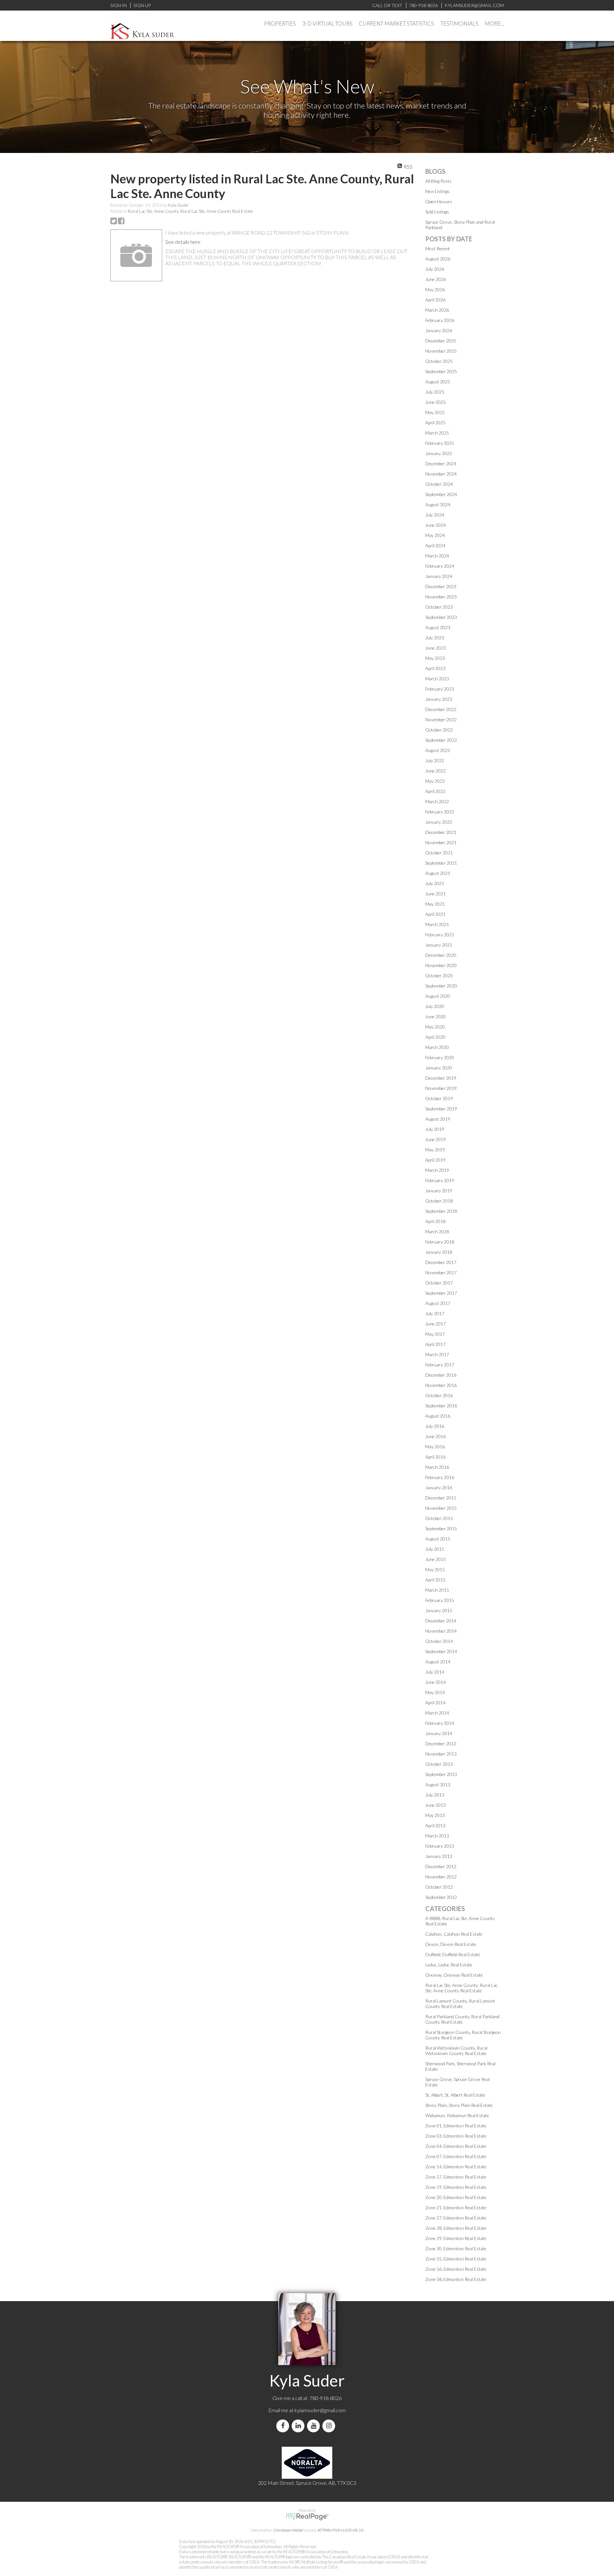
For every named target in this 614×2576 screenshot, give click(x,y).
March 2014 (437, 1713)
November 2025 (441, 351)
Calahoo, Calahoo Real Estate (454, 1934)
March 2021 (437, 924)
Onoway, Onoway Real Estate (454, 1975)
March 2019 (437, 1170)
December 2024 (441, 464)
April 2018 (435, 1221)
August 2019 (438, 1119)
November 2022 (441, 720)
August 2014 (438, 1662)
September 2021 (441, 863)
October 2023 (439, 607)
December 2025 (441, 341)
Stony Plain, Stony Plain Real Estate (459, 2105)
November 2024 (441, 474)
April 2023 (435, 668)
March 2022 (437, 801)
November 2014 (441, 1631)
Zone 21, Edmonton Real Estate (456, 2208)
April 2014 (435, 1703)
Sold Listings (437, 212)
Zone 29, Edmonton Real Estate (456, 2238)
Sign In (118, 5)
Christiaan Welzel (288, 2530)
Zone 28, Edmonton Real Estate (456, 2228)
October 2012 (439, 1887)
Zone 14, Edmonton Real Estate (456, 2167)
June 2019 (436, 1139)
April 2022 (435, 791)
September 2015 (441, 1528)
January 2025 (439, 453)
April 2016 (435, 1457)
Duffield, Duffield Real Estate (453, 1954)
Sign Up (142, 5)
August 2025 (438, 382)
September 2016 (441, 1406)
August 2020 (438, 996)
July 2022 (435, 760)
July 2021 (435, 883)
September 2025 (441, 371)
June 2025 (436, 402)
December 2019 (441, 1078)
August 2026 (438, 259)
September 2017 (441, 1293)
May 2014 (435, 1692)
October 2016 (439, 1395)
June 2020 (436, 1016)
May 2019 (435, 1150)
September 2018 (441, 1211)
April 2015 (435, 1580)
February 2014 (440, 1723)
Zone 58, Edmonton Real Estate (456, 2279)
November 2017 (441, 1272)
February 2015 (440, 1600)
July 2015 (435, 1549)
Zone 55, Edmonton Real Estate (456, 2259)
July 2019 (435, 1129)
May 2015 (435, 1569)
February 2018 (440, 1242)
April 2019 (435, 1160)
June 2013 (436, 1805)
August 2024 (438, 504)
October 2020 (439, 976)
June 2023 (436, 648)
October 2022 (439, 730)
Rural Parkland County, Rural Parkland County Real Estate (462, 2019)
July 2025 (435, 392)
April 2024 (435, 545)
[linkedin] (299, 2426)
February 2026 (440, 320)
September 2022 (441, 740)
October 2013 (439, 1764)
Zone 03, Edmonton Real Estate (456, 2136)
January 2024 (439, 576)
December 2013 (441, 1744)
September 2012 (441, 1897)
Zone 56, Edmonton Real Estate (456, 2269)
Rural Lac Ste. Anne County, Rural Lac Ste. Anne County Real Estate (190, 211)
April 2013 (435, 1825)
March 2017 (437, 1354)
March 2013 (437, 1836)
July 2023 (435, 638)
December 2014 (441, 1621)
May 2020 (435, 1027)
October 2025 (439, 361)
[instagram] (330, 2426)
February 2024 (440, 566)
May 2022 (435, 781)
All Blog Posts (438, 181)
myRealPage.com (307, 2517)
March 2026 (437, 310)
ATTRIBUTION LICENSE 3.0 (341, 2530)
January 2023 (439, 699)
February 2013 (440, 1846)
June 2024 (436, 525)
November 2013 (441, 1754)
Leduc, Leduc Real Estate (449, 1965)
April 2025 (435, 423)
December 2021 (441, 832)
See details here (183, 242)
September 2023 (441, 617)
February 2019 (440, 1180)
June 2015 (436, 1559)
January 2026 (439, 330)
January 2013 (439, 1856)
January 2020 (439, 1068)
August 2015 (438, 1539)
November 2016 (441, 1385)
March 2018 (437, 1232)
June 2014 (436, 1682)
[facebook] (284, 2426)
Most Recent (438, 248)
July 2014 (435, 1672)
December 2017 (441, 1262)
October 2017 (439, 1283)
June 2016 (436, 1436)
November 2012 (441, 1877)
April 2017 (435, 1344)
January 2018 (439, 1252)
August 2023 (438, 627)
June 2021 (436, 894)
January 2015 (439, 1610)
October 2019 (439, 1098)
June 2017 (436, 1324)
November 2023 (441, 597)
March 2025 (437, 433)
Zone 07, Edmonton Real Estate (456, 2156)
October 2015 (439, 1518)
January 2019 (439, 1191)
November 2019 (441, 1088)
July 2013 (435, 1795)
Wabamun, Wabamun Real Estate (457, 2115)
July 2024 (435, 515)
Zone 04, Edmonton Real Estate (456, 2146)
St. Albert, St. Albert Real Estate (455, 2095)
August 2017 (438, 1303)
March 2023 (437, 679)
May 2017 (435, 1334)
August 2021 (438, 873)
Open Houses (439, 201)
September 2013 (441, 1774)
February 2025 (440, 443)
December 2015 (441, 1498)
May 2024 (435, 535)
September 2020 (441, 986)
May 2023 (435, 658)
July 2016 (435, 1426)
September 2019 (441, 1109)
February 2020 (440, 1057)
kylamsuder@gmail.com (320, 2410)
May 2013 (435, 1815)
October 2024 (439, 484)
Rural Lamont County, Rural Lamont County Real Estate (460, 2004)
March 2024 (437, 556)
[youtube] (315, 2426)
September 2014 (441, 1651)
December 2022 (441, 709)
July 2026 (435, 269)
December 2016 (441, 1375)
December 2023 (441, 586)
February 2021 (440, 935)
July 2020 (435, 1006)
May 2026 (435, 289)
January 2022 (439, 822)
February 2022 (440, 812)
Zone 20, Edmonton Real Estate (456, 2197)
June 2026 (436, 279)
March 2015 (437, 1590)
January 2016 (439, 1488)
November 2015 (441, 1508)
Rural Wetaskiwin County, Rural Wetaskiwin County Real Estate (456, 2051)
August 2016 (438, 1416)
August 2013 (438, 1784)
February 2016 (440, 1477)
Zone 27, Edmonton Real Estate (456, 2218)
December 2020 (441, 955)
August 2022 (438, 750)
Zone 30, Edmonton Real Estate (456, 2248)
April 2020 (435, 1037)
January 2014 (439, 1733)
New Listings (437, 191)
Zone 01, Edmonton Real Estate (456, 2126)
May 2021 (435, 904)
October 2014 (439, 1641)
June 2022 (436, 771)
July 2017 (435, 1313)
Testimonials (459, 24)
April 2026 (435, 300)
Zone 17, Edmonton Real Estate (456, 2177)
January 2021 (439, 945)
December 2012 (441, 1866)
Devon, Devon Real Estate (451, 1944)
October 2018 (439, 1201)
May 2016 (435, 1447)
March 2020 (437, 1047)
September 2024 (441, 494)
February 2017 (440, 1365)
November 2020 (441, 965)
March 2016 (437, 1467)
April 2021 (435, 914)
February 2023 (440, 689)
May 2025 (435, 412)
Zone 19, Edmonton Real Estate (456, 2187)
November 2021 (441, 842)
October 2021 (439, 853)
